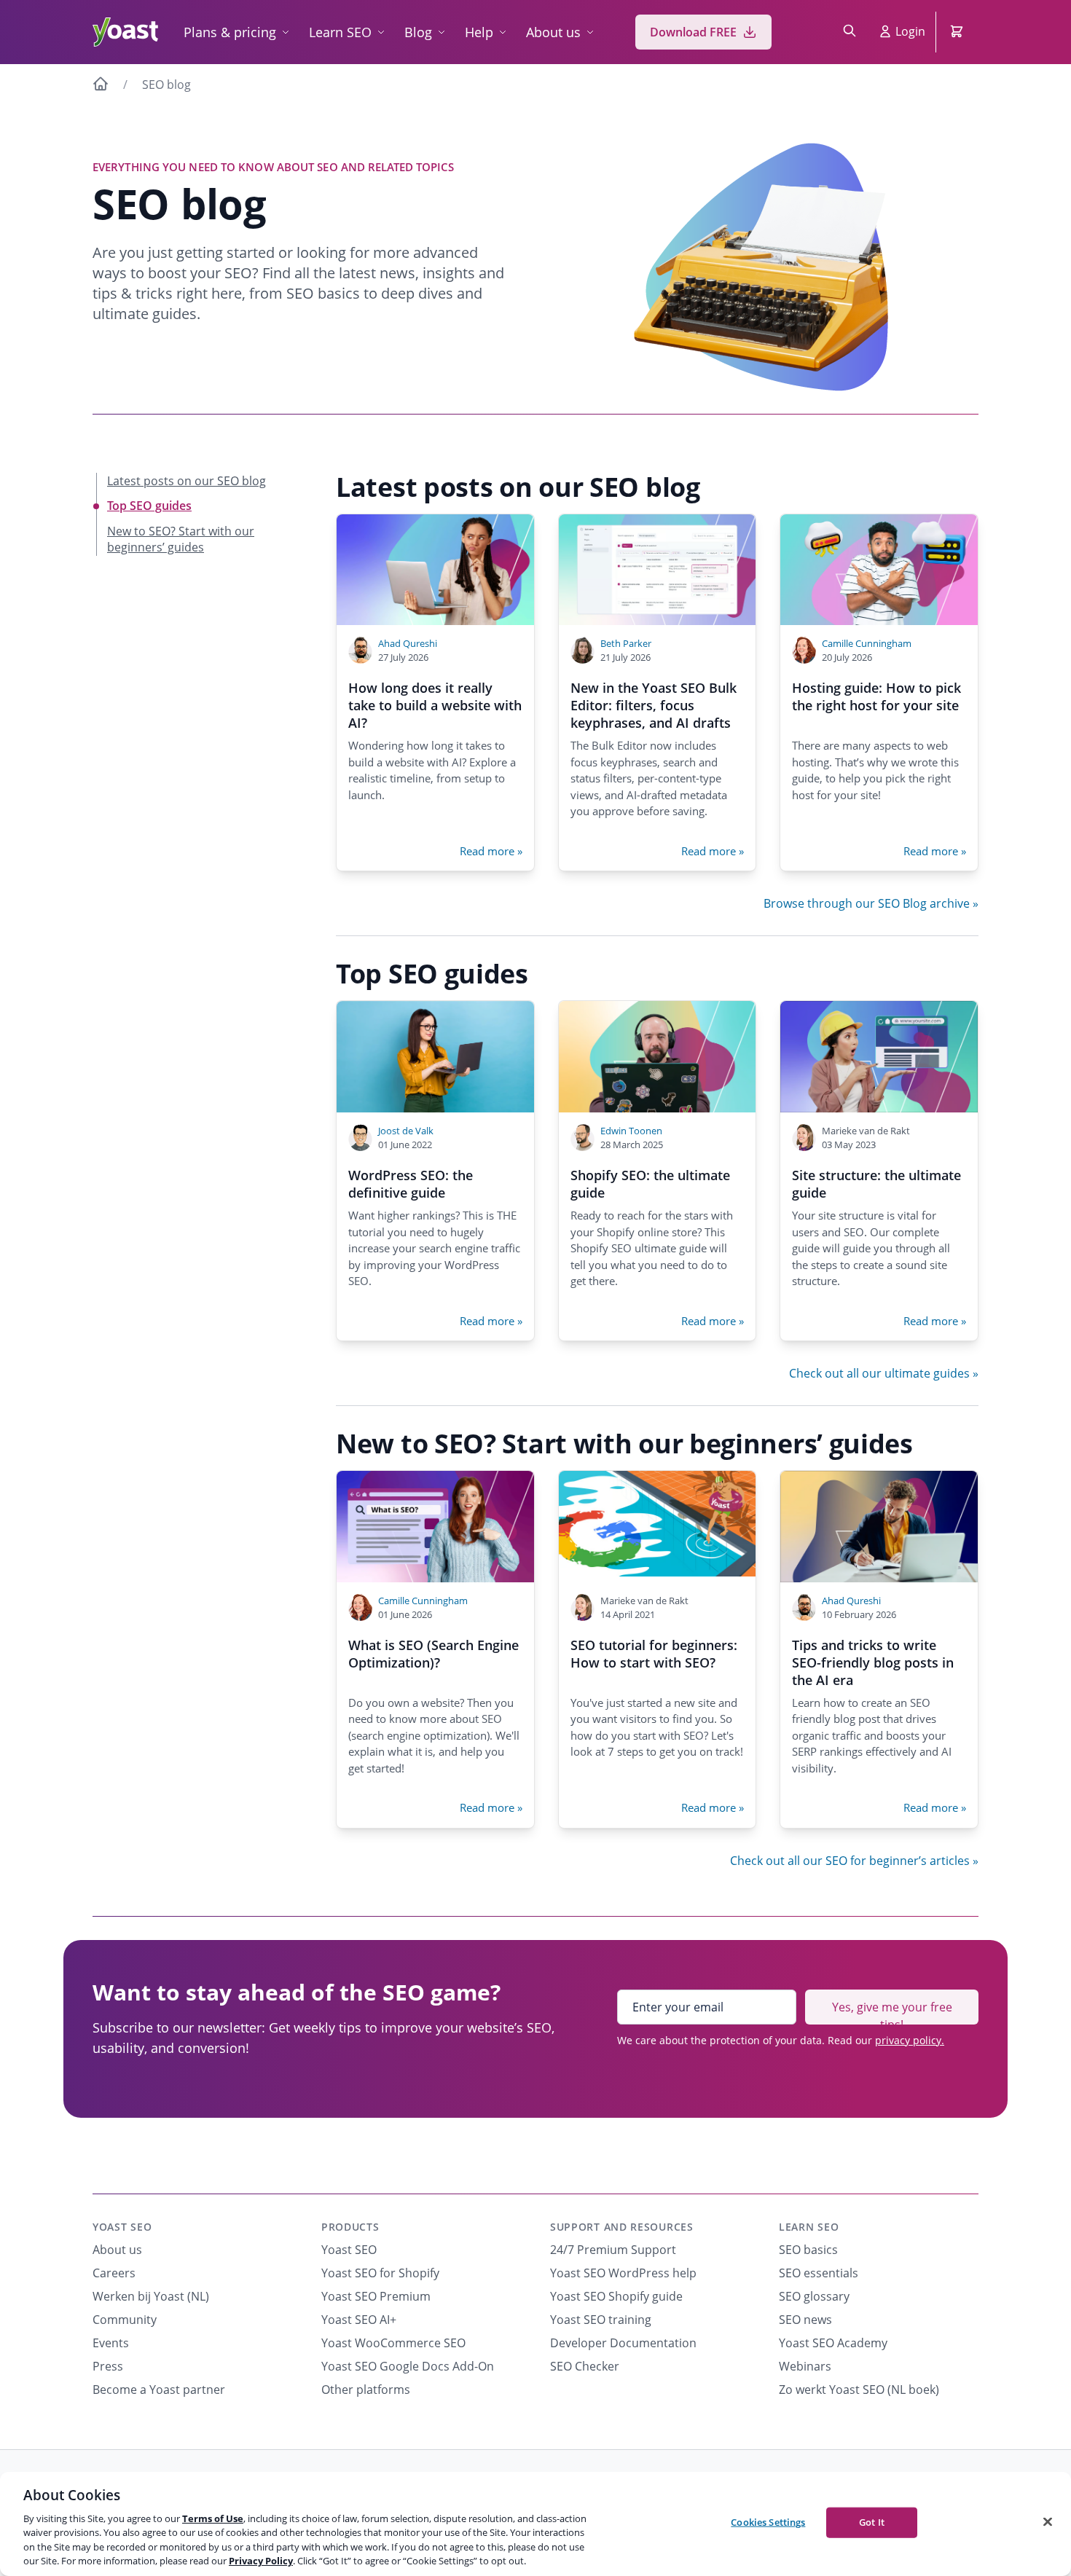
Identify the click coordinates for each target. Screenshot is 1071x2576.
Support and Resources (622, 2227)
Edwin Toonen (631, 1131)
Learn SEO (340, 32)
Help (479, 32)
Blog (418, 32)
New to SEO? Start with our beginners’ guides (181, 539)
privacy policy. (910, 2040)
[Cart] (958, 32)
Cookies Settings (768, 2522)
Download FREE (693, 32)
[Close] (1048, 2522)
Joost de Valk (406, 1131)
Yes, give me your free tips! (892, 2012)
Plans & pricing (230, 32)
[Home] (101, 86)
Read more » (491, 851)
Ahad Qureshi (408, 643)
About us (553, 32)
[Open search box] (850, 32)
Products (350, 2227)
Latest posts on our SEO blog (187, 481)
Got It (872, 2522)
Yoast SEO (122, 2227)
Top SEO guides (149, 506)
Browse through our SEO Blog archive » (871, 903)
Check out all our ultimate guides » (884, 1373)
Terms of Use (213, 2518)
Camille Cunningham (867, 643)
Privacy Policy (261, 2561)
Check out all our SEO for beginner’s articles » (854, 1861)
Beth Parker (626, 643)
